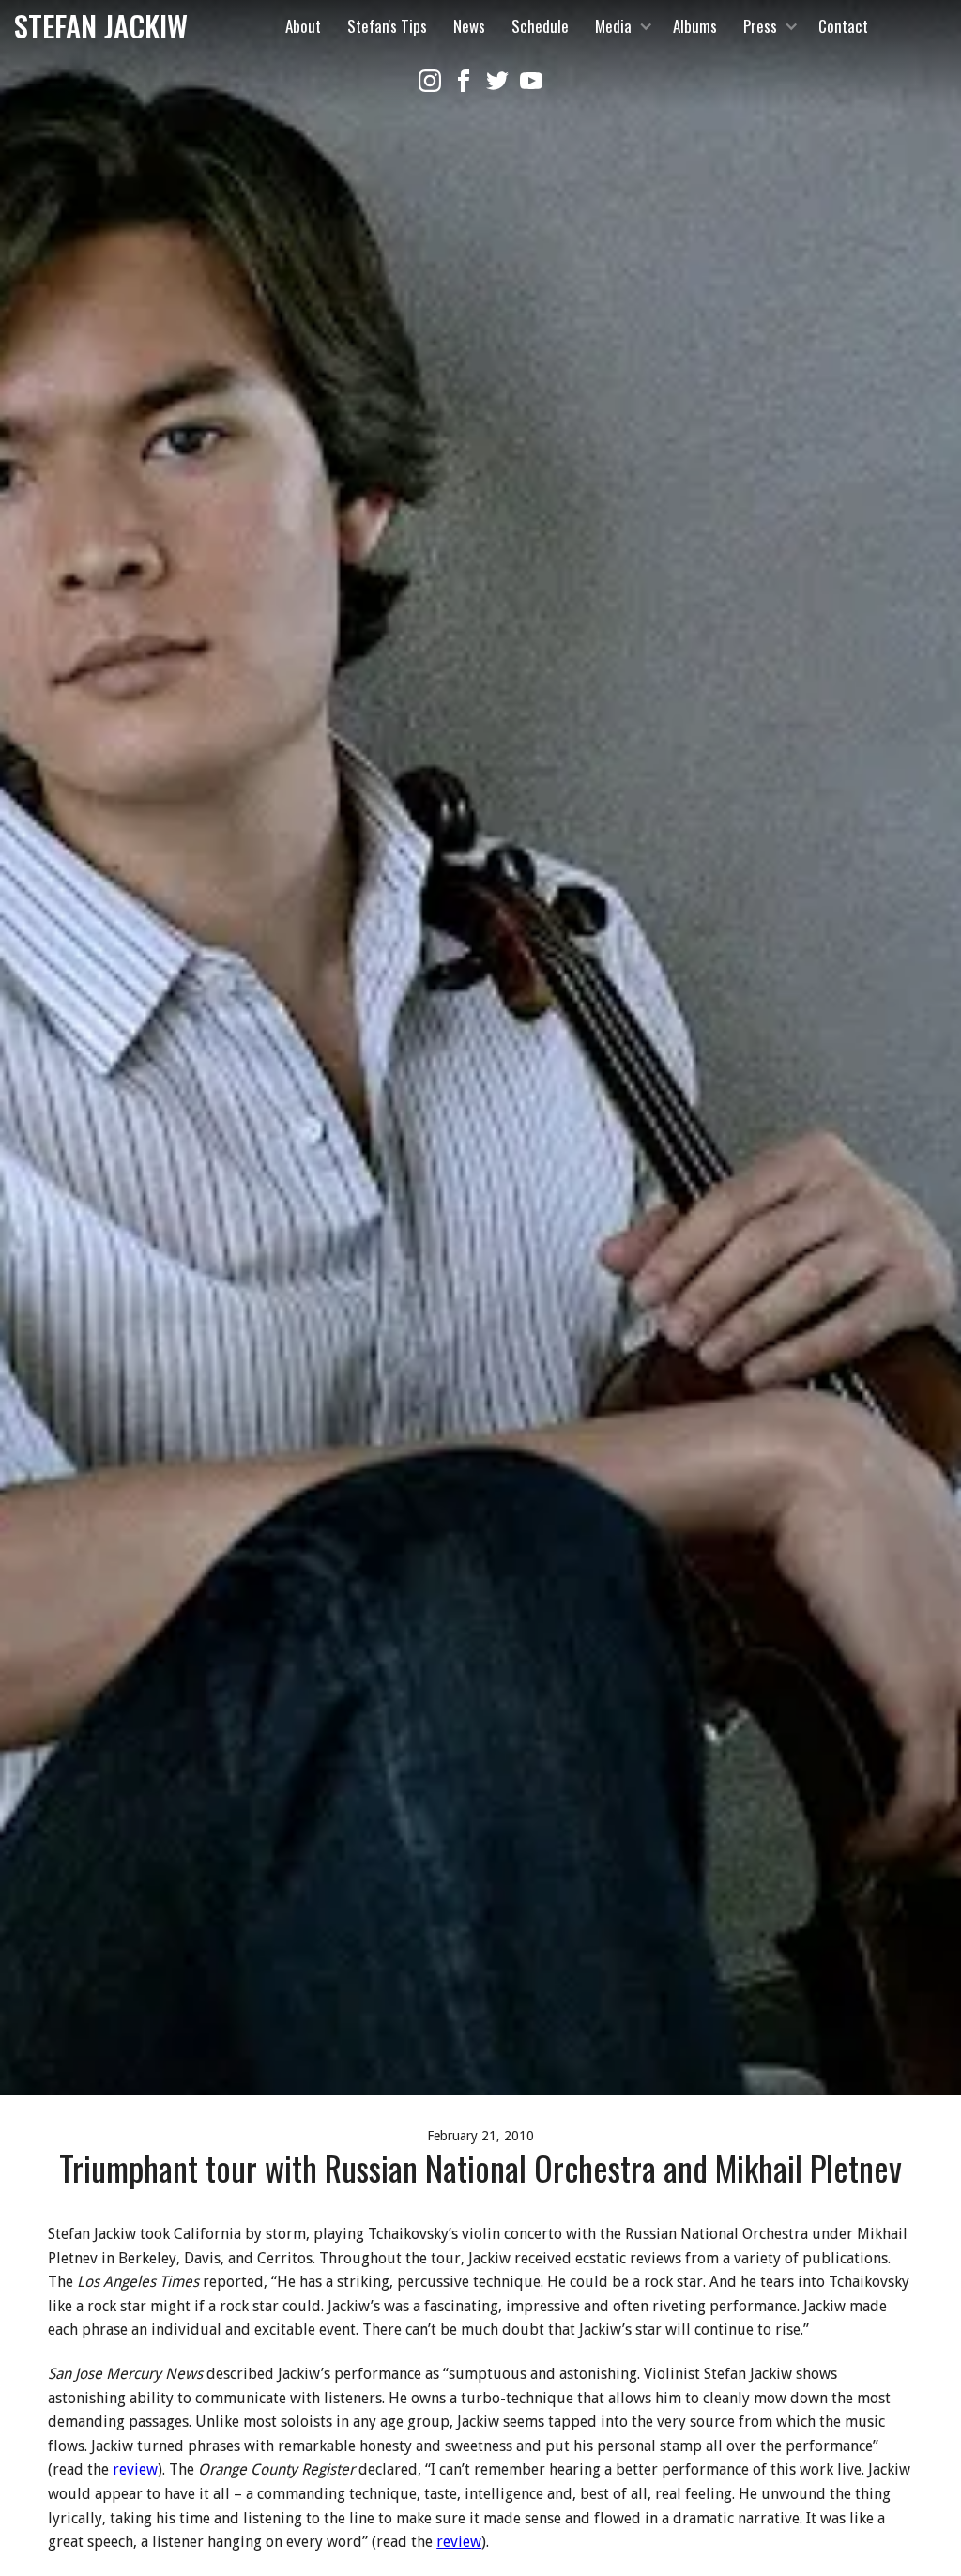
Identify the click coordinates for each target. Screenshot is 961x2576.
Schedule (540, 26)
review (135, 2469)
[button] (621, 26)
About (303, 26)
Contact (843, 26)
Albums (695, 26)
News (469, 26)
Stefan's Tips (387, 26)
